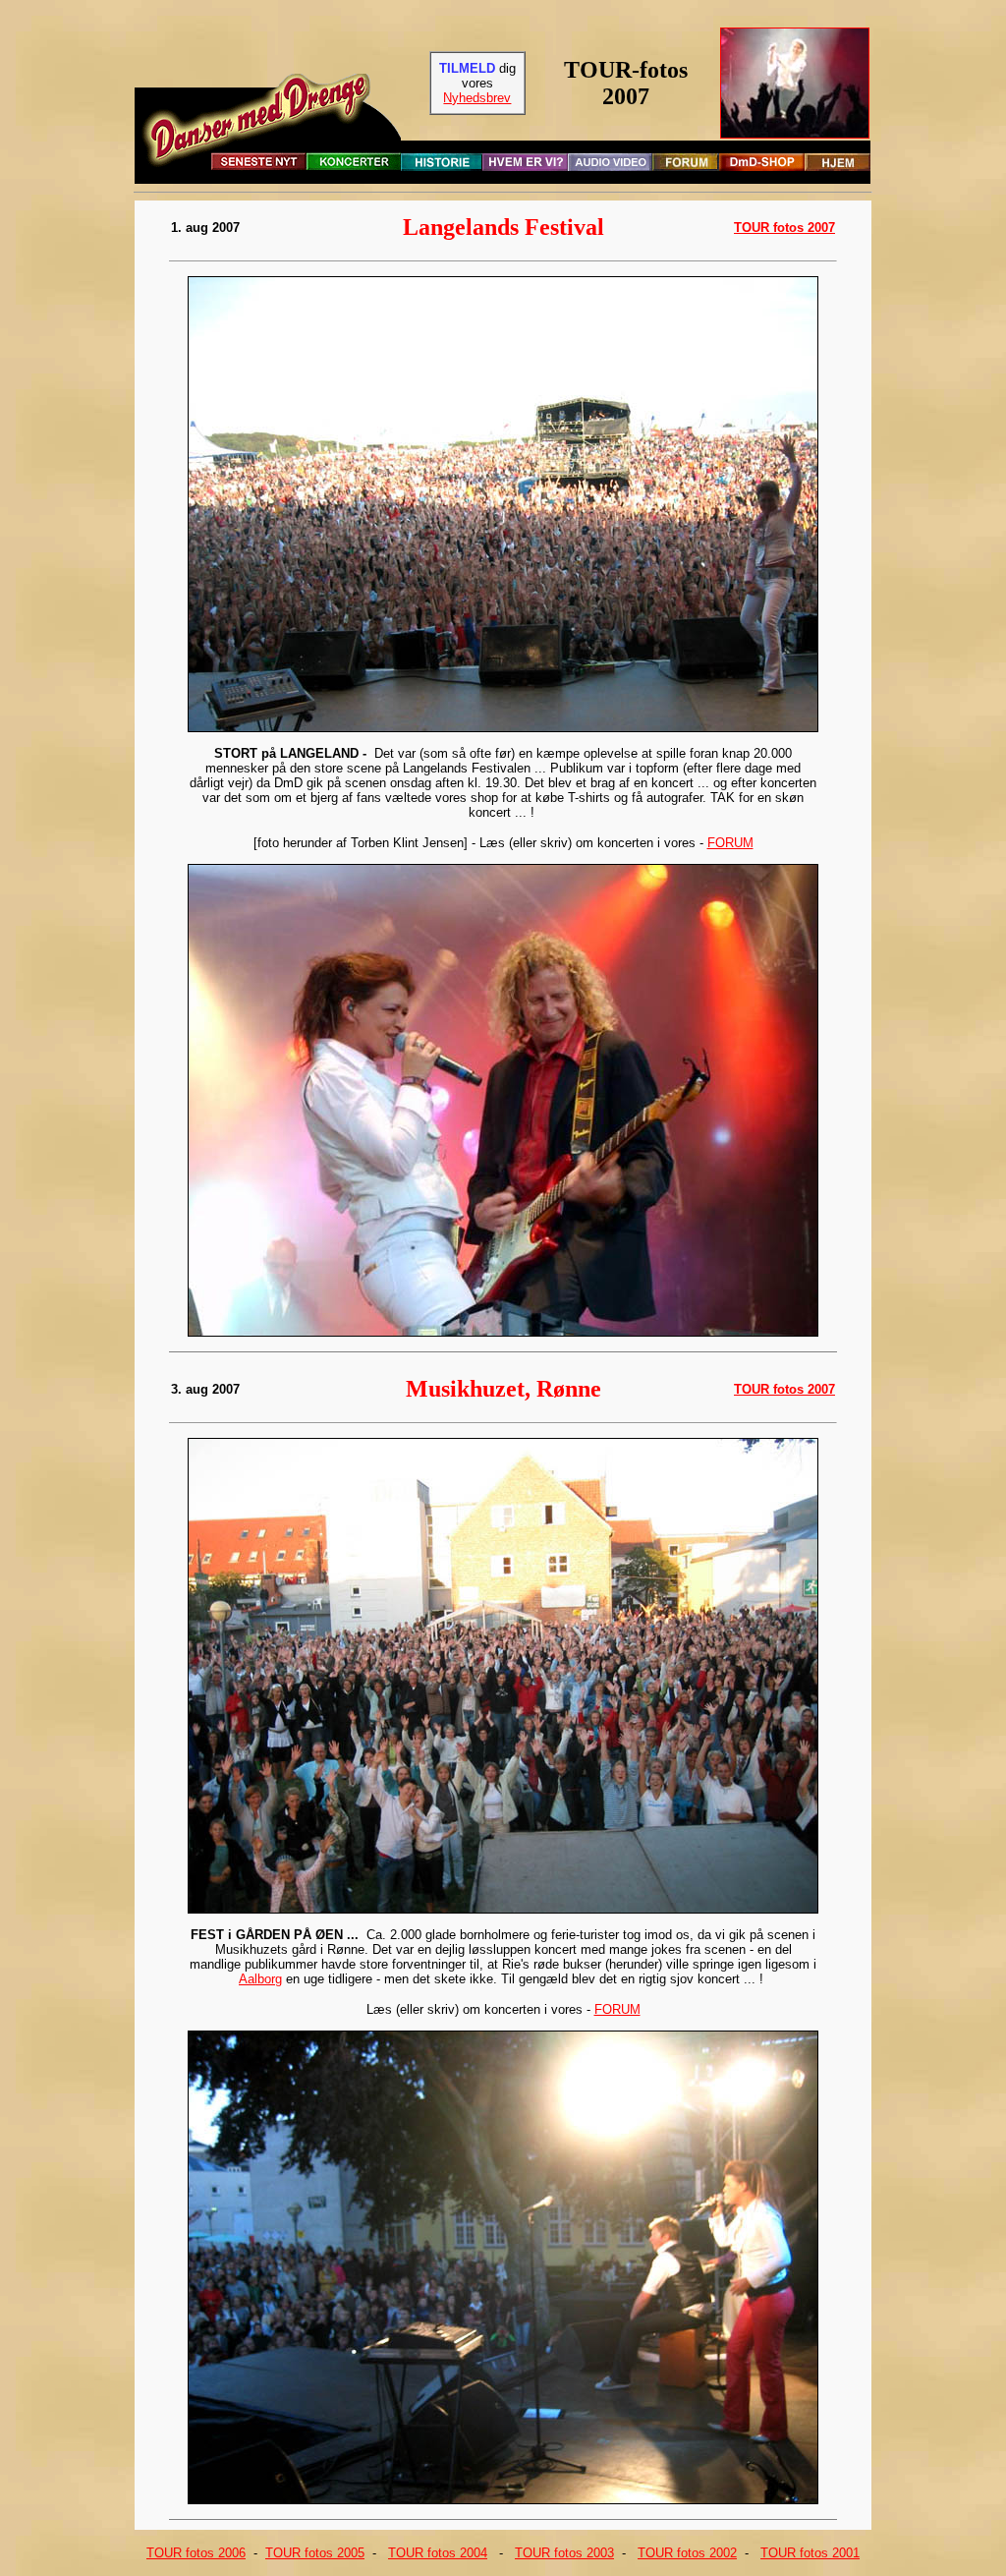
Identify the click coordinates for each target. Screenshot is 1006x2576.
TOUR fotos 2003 (564, 2553)
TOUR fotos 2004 (438, 2553)
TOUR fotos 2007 (784, 228)
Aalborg (260, 1979)
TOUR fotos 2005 (315, 2553)
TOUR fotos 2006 (196, 2553)
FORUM (730, 843)
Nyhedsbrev (477, 98)
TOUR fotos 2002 (687, 2553)
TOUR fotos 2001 (810, 2553)
